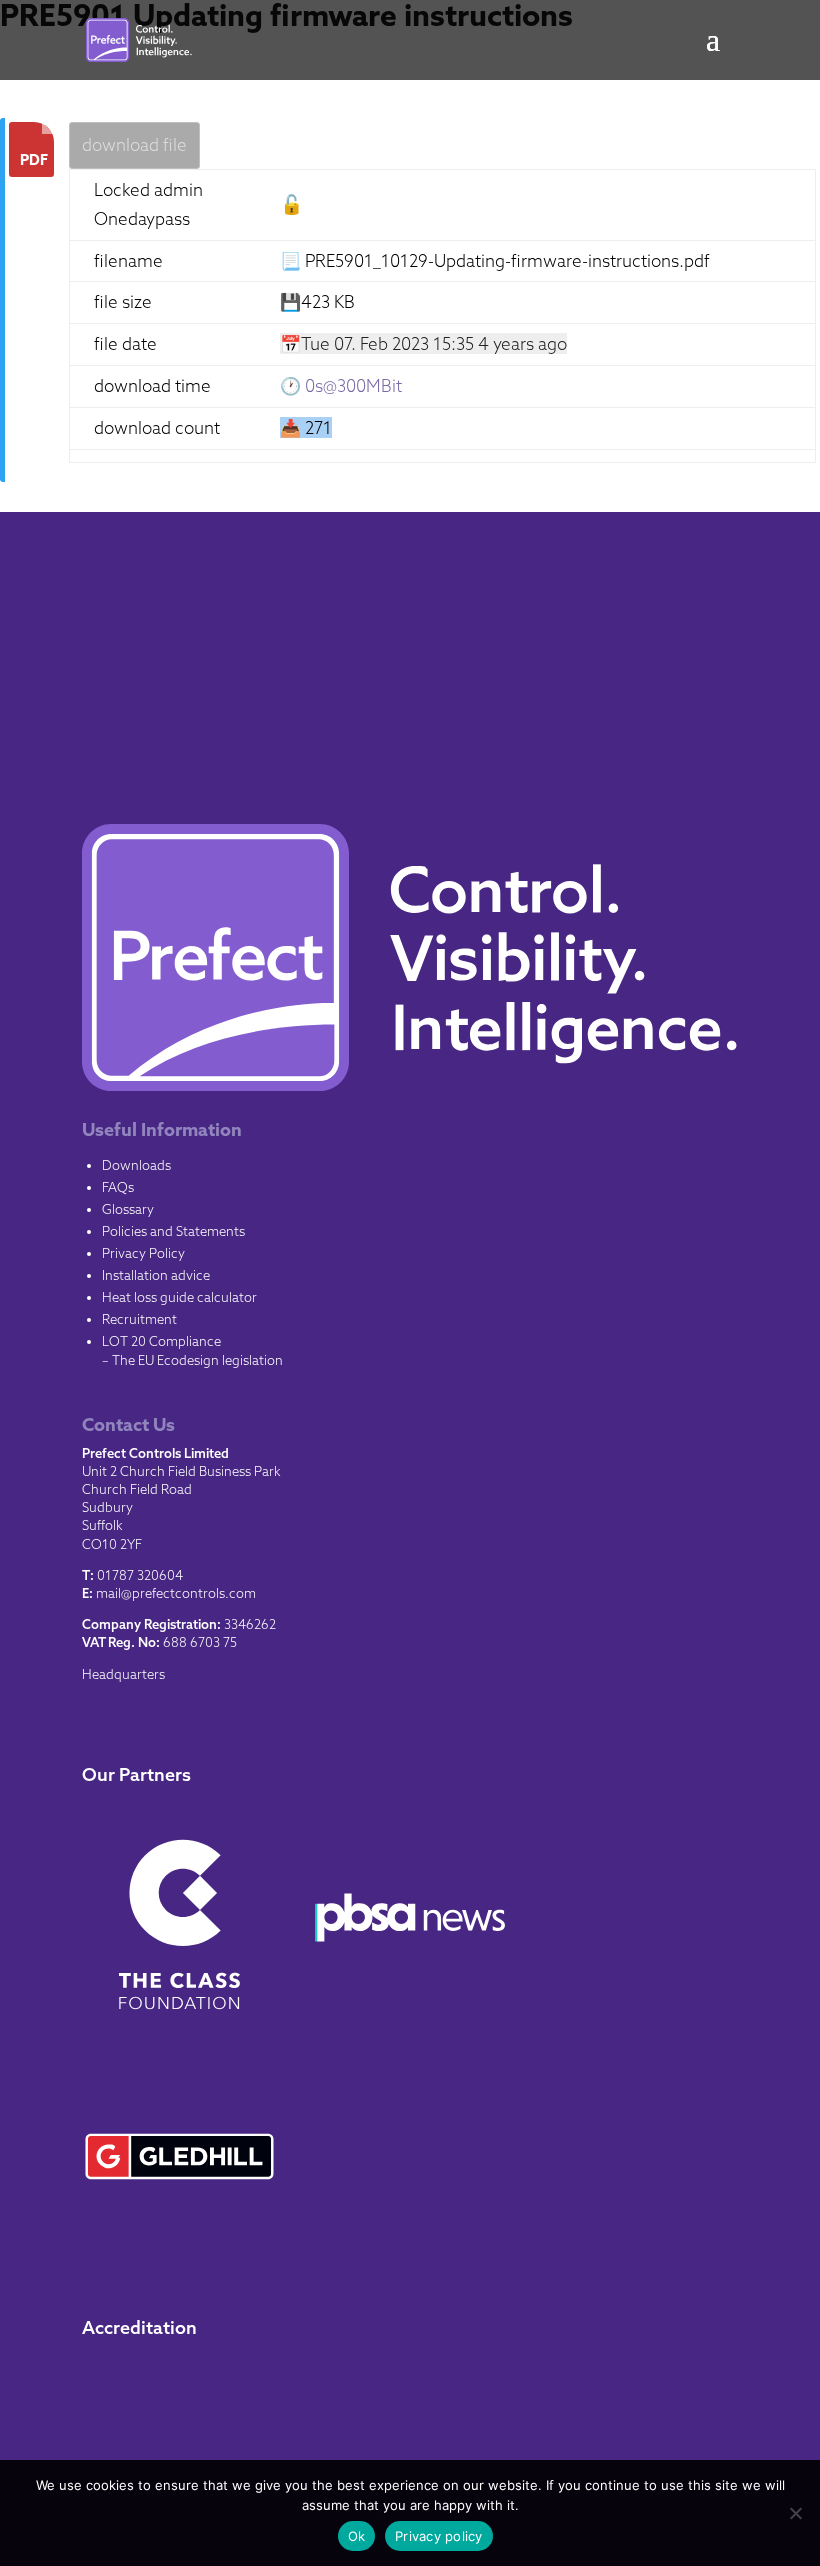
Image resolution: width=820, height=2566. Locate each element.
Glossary (128, 1209)
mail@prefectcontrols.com (176, 1593)
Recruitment (139, 1319)
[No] (795, 2513)
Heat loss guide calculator (179, 1297)
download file (134, 144)
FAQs (118, 1187)
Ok (357, 2536)
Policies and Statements (173, 1231)
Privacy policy (439, 2536)
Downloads (136, 1165)
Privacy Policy (143, 1253)
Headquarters (123, 1674)
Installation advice (156, 1275)
